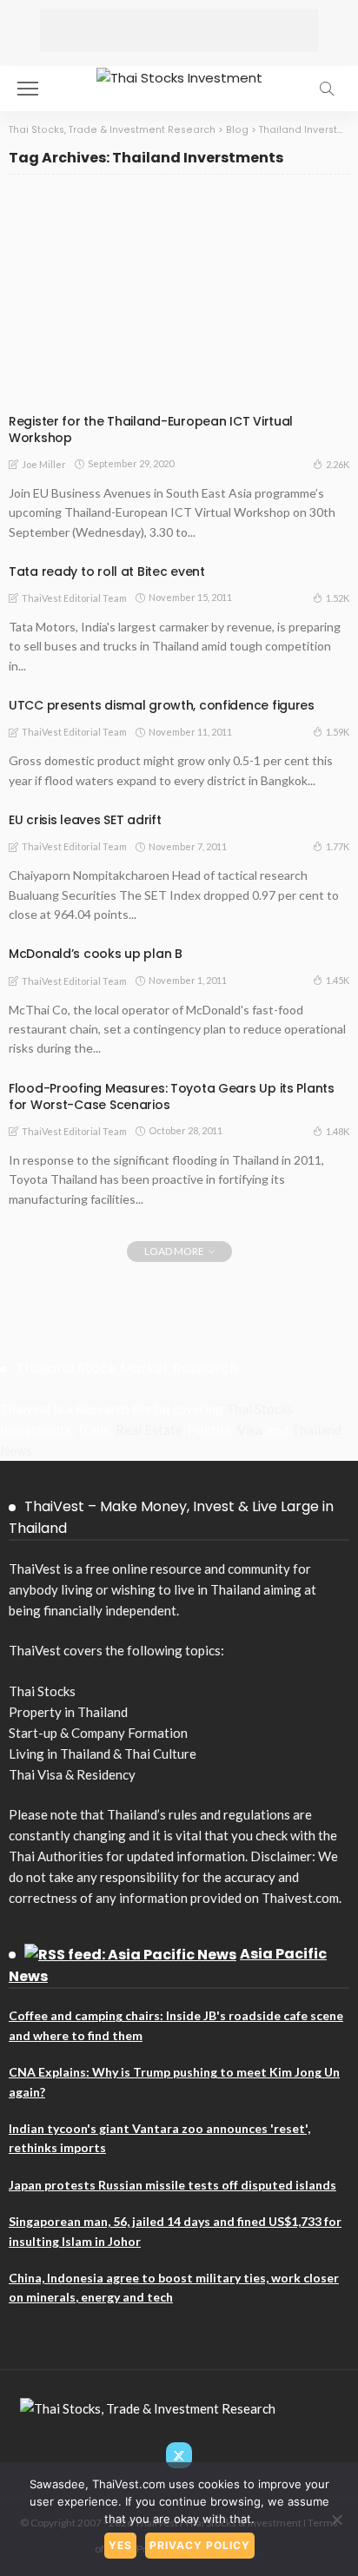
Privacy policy (200, 2545)
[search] (327, 89)
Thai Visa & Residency (72, 1774)
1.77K (338, 846)
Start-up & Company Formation (98, 1733)
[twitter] (179, 2455)
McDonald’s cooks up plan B (96, 954)
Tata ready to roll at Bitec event (107, 571)
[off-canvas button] (28, 89)
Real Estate (149, 1430)
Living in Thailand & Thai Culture (103, 1754)
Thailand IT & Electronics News (106, 390)
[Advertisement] (179, 30)
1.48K (338, 1131)
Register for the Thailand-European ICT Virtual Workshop (151, 429)
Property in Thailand (68, 1712)
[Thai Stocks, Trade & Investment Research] (148, 2407)
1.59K (338, 732)
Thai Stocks (259, 1409)
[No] (336, 2520)
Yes (120, 2545)
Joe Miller (44, 464)
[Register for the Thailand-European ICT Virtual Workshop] (179, 297)
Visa (250, 1430)
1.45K (338, 980)
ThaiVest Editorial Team (74, 598)
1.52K (338, 598)
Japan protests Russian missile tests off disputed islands (172, 2185)
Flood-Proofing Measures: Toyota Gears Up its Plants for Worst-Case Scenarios (172, 1096)
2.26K (338, 464)
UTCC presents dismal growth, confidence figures (162, 705)
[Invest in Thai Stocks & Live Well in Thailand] (179, 76)
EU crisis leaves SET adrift (85, 820)
